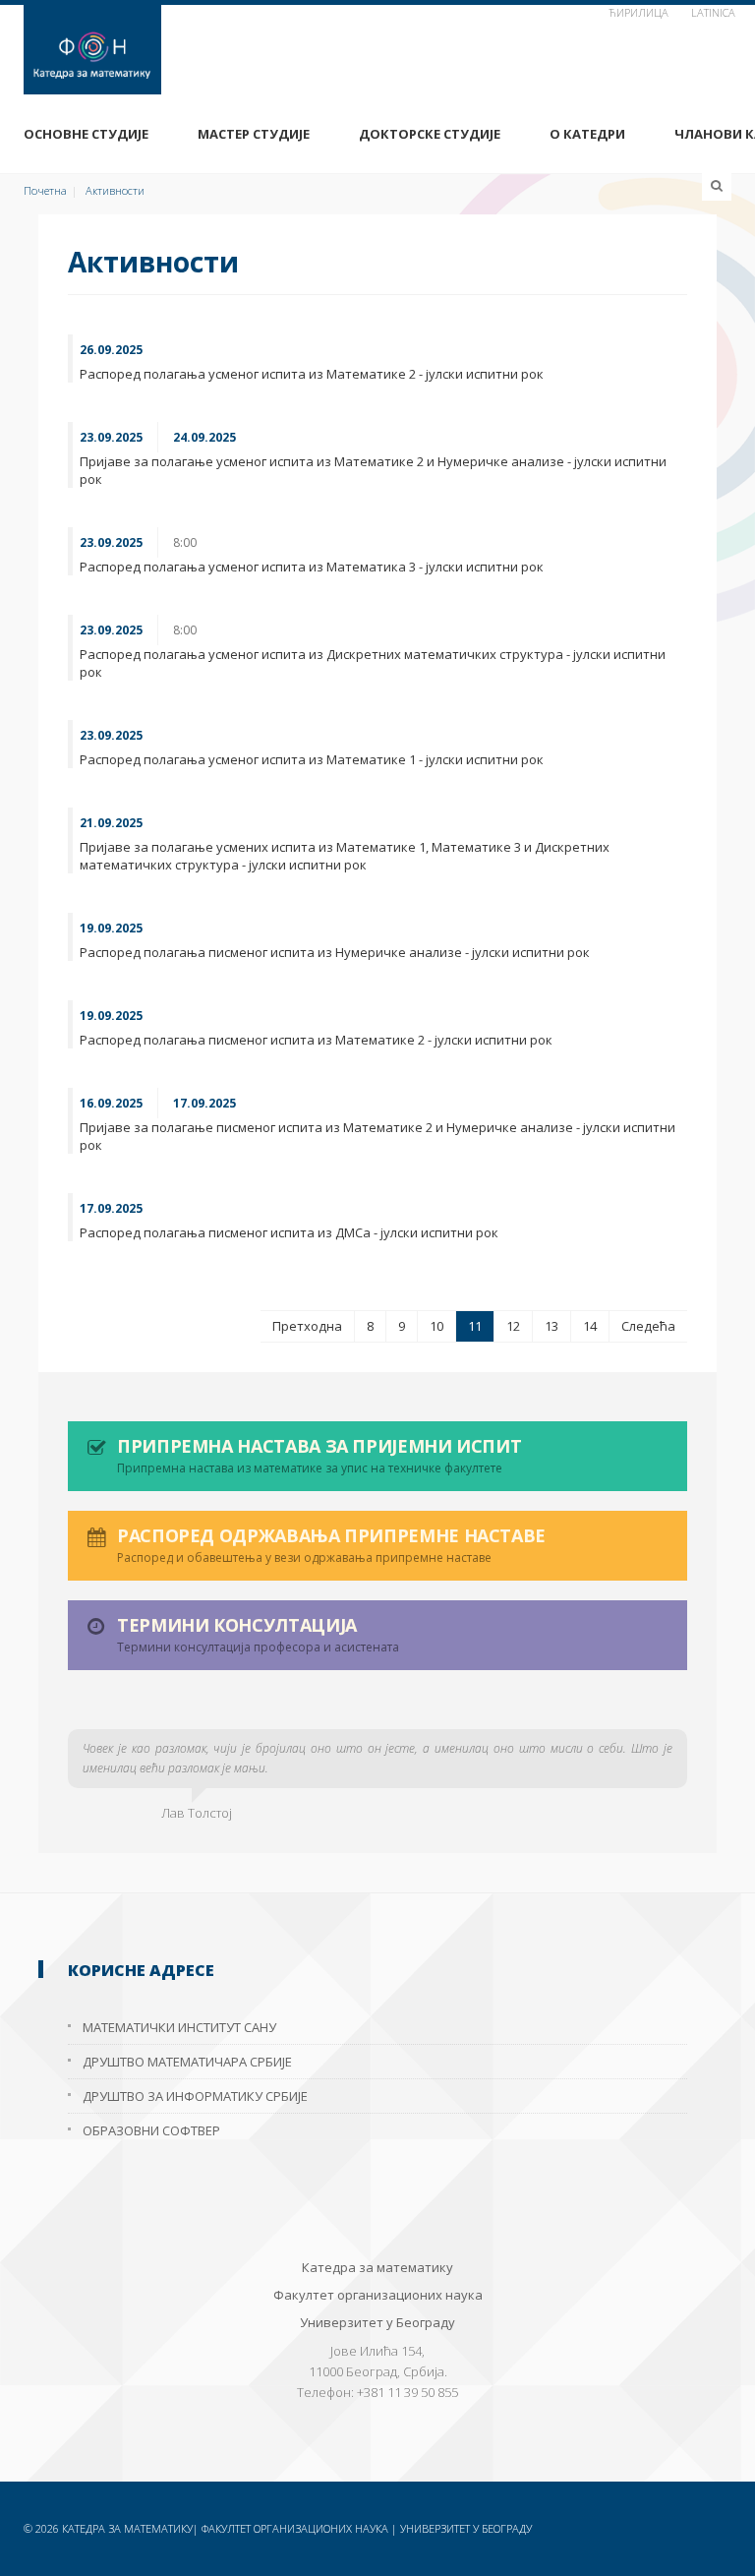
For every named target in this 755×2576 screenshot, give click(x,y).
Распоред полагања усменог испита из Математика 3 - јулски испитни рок (312, 567)
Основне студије (86, 134)
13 (552, 1326)
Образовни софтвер (151, 2130)
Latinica (713, 12)
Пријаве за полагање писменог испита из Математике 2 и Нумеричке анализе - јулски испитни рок (377, 1136)
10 (436, 1326)
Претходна (307, 1326)
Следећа (648, 1326)
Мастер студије (254, 134)
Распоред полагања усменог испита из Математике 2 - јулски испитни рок (312, 374)
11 (475, 1326)
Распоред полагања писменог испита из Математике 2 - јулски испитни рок (316, 1040)
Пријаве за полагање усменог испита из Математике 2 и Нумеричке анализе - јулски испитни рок (373, 470)
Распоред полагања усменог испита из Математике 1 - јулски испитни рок (312, 759)
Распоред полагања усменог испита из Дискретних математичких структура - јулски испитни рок (373, 663)
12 (513, 1326)
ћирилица (639, 12)
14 (590, 1326)
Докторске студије (430, 134)
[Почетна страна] (377, 50)
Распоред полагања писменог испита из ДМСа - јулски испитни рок (289, 1232)
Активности (115, 190)
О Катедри (587, 134)
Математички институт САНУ (179, 2027)
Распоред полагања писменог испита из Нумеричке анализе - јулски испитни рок (335, 952)
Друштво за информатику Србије (195, 2096)
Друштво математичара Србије (187, 2062)
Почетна (45, 190)
